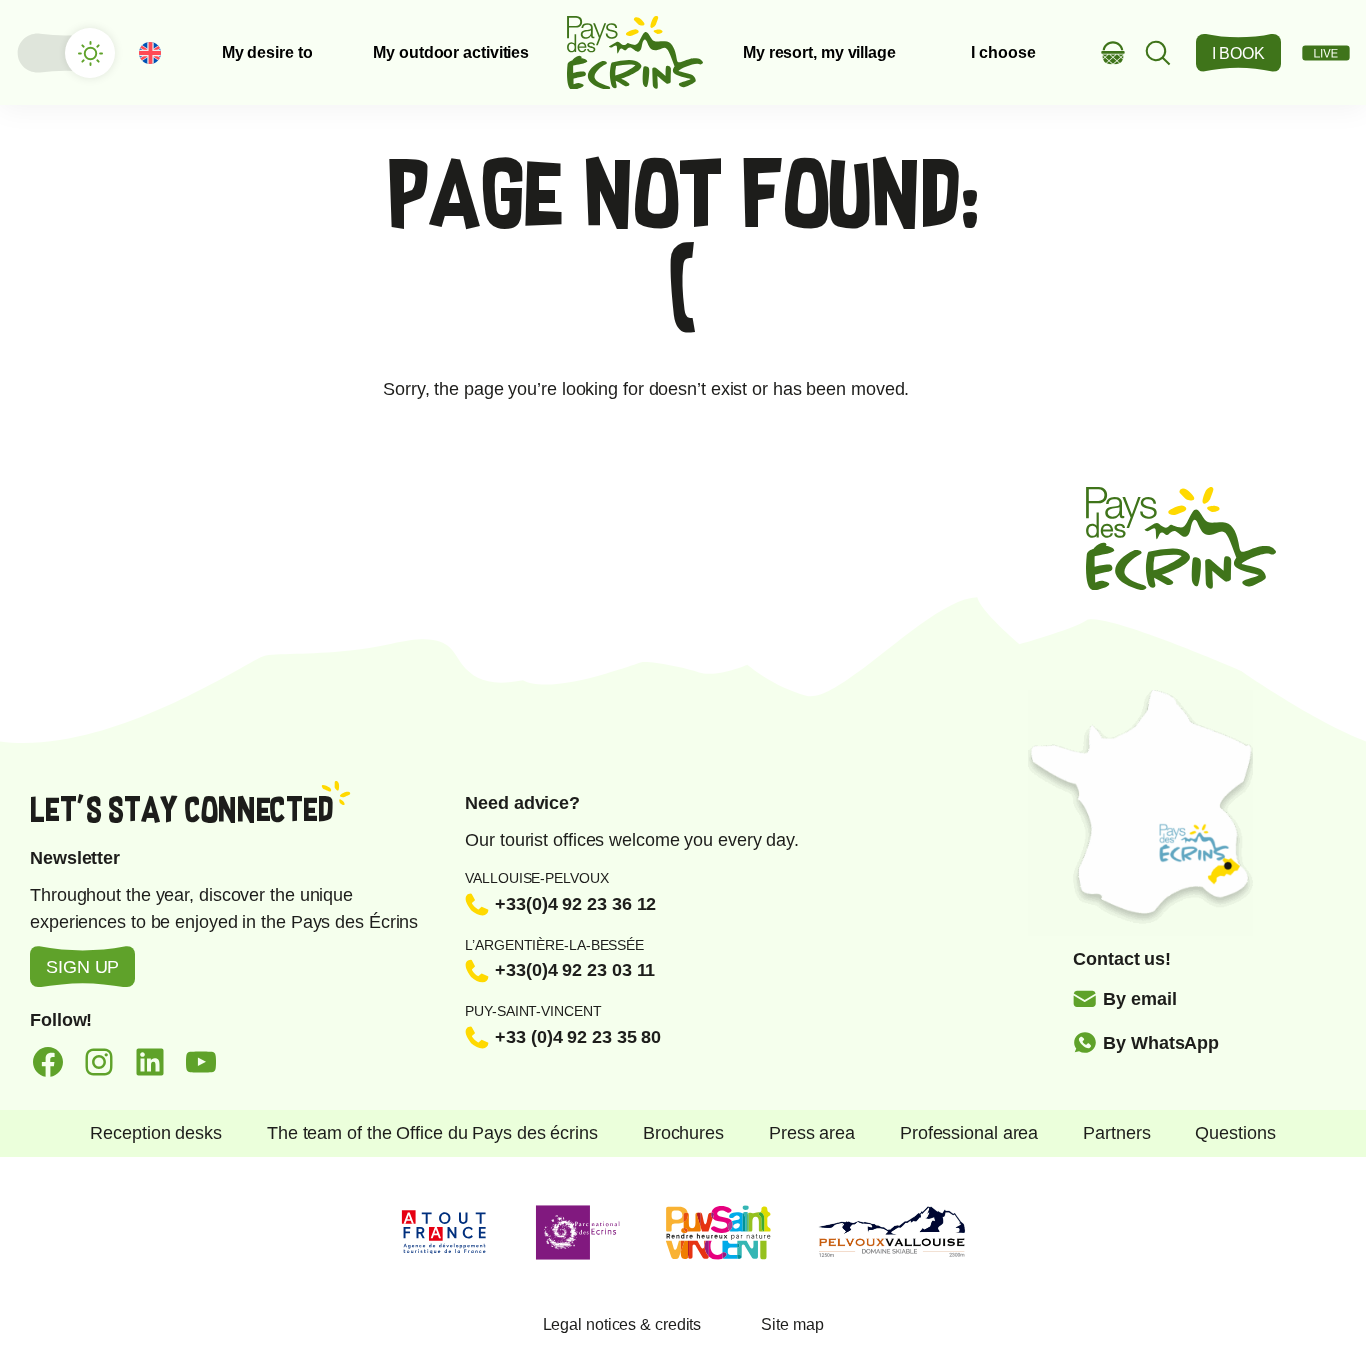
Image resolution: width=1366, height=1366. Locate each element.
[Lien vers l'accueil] (635, 52)
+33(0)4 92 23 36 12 (575, 904)
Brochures (683, 1133)
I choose (1003, 52)
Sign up (82, 967)
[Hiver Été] (65, 53)
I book (1238, 53)
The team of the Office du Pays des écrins (432, 1133)
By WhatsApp (1161, 1043)
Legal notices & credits (622, 1324)
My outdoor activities (451, 52)
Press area (812, 1133)
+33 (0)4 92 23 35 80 (578, 1037)
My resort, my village (819, 52)
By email (1139, 999)
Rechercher (1158, 52)
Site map (792, 1324)
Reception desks (156, 1133)
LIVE (1326, 53)
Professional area (969, 1133)
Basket (1113, 52)
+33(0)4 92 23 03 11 (575, 970)
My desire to (267, 52)
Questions (1235, 1133)
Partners (1116, 1133)
